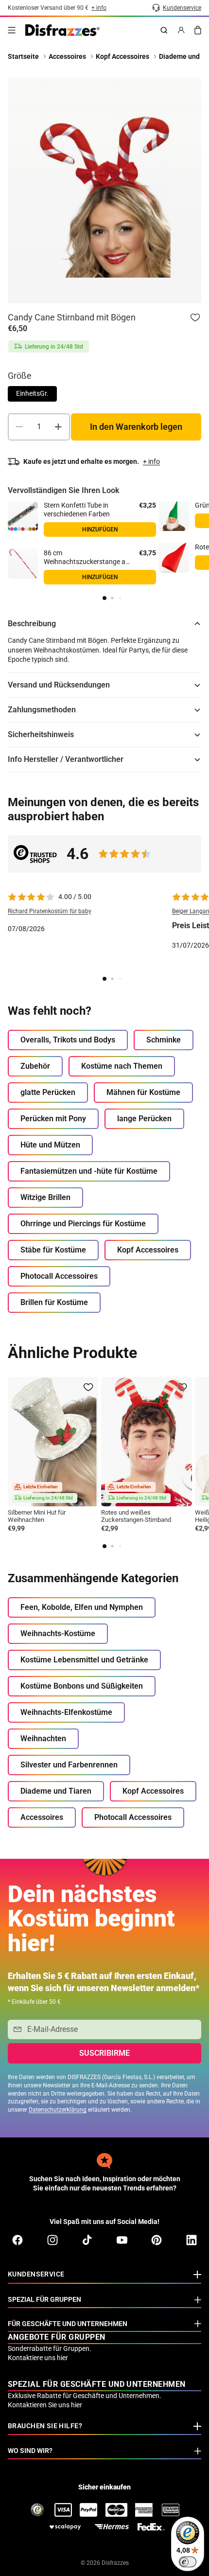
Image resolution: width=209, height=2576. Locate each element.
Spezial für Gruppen (44, 2299)
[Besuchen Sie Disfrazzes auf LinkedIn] (192, 2240)
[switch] (188, 2562)
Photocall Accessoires (59, 1276)
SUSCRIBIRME (104, 2053)
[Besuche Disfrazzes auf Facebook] (17, 2240)
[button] (104, 598)
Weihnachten (43, 1738)
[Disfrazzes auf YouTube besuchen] (122, 2240)
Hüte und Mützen (50, 1145)
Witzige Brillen (45, 1197)
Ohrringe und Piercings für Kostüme (83, 1224)
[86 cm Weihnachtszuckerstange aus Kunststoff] (23, 564)
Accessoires (42, 1817)
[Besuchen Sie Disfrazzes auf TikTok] (87, 2240)
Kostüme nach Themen (122, 1066)
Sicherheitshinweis (41, 734)
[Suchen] (164, 30)
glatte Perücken (48, 1092)
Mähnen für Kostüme (143, 1092)
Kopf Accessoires (148, 1250)
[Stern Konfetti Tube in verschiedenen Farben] (23, 516)
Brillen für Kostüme (54, 1302)
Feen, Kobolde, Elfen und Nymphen (82, 1607)
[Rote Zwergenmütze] (174, 558)
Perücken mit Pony (53, 1119)
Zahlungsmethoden (42, 710)
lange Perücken (144, 1119)
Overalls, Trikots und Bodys (68, 1040)
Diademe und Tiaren (56, 1791)
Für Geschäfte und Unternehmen (68, 2324)
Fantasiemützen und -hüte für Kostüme (89, 1171)
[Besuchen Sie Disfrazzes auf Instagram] (52, 2240)
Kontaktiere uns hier (38, 2358)
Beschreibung (32, 624)
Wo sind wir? (30, 2451)
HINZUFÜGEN (100, 529)
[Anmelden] (181, 30)
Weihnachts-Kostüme (58, 1633)
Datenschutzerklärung (58, 2110)
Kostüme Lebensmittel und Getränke (84, 1660)
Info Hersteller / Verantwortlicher (66, 759)
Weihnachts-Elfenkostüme (66, 1712)
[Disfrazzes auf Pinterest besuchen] (157, 2240)
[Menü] (12, 30)
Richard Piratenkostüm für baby (50, 911)
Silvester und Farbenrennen (69, 1765)
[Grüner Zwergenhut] (174, 516)
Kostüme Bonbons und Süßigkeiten (82, 1686)
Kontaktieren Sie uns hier (45, 2405)
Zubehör (35, 1066)
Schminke (164, 1040)
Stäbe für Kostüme (53, 1250)
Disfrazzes (115, 2563)
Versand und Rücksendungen (59, 685)
